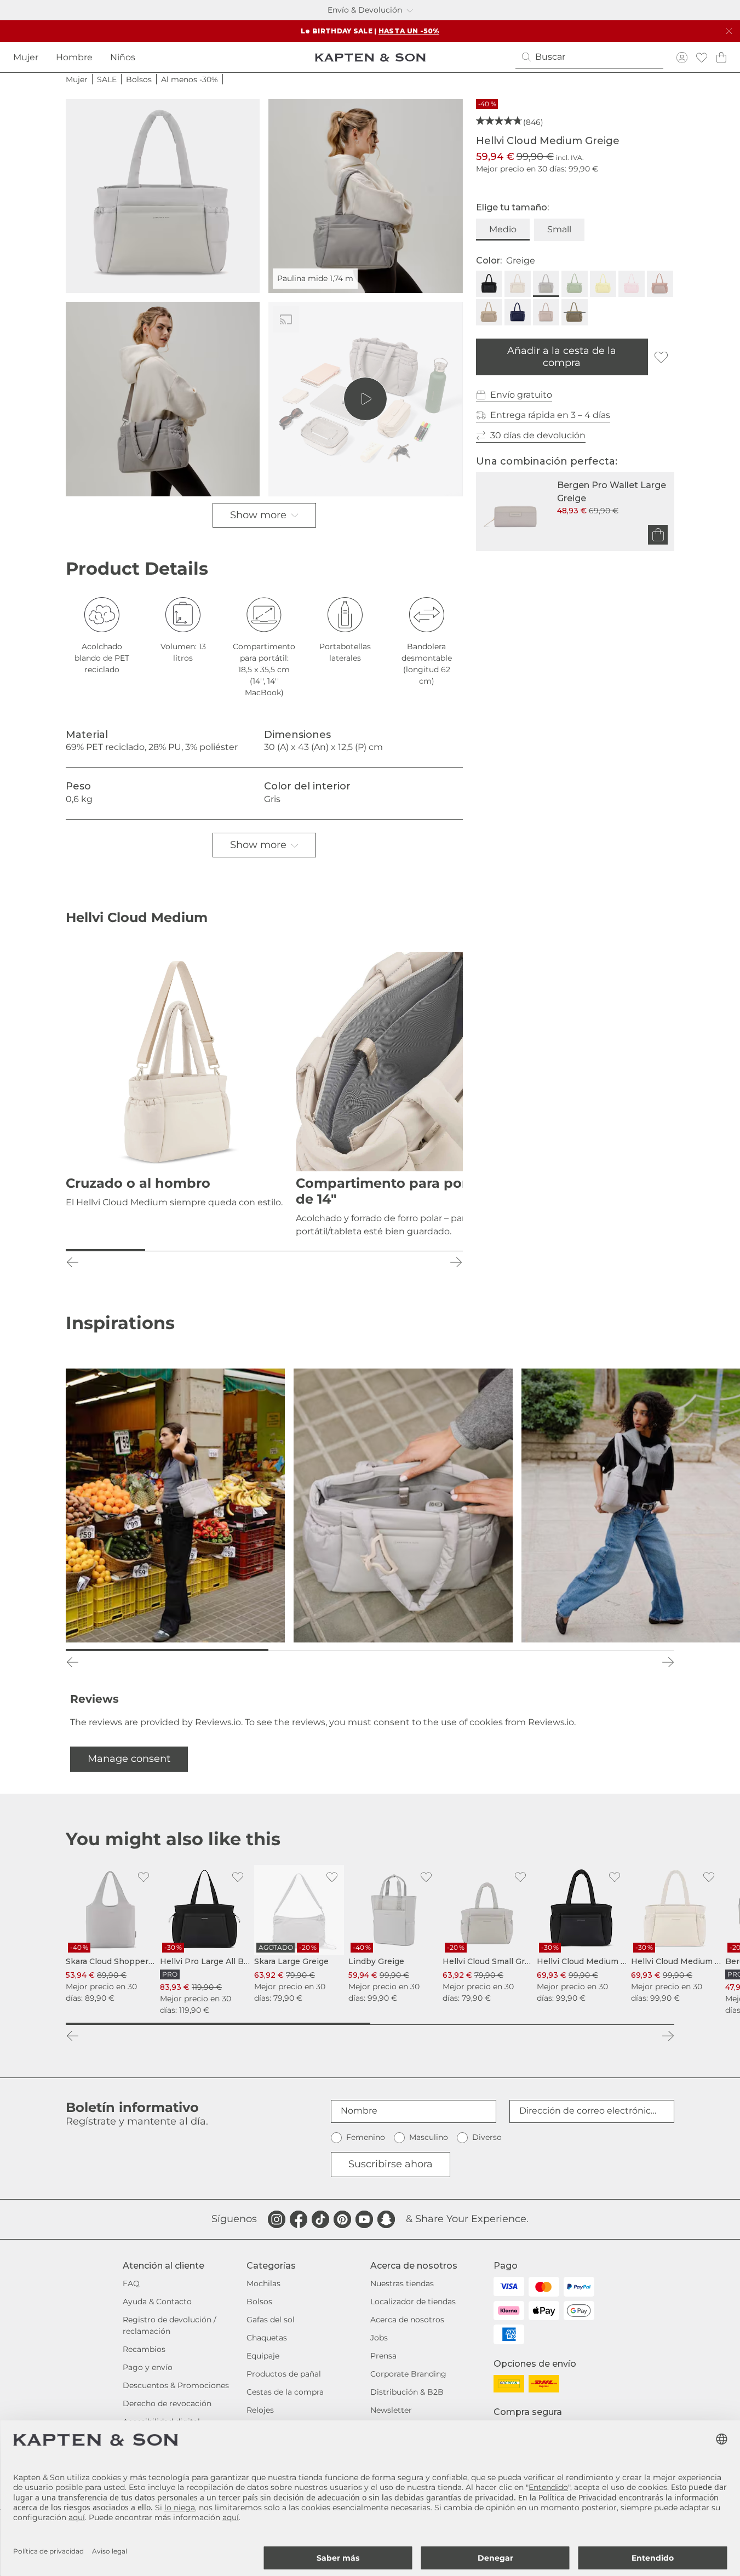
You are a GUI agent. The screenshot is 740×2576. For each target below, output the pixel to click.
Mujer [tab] (26, 57)
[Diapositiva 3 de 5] (264, 1250)
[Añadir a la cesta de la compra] (658, 535)
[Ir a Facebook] (299, 2219)
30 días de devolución (538, 435)
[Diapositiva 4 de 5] (344, 1250)
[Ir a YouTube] (364, 2219)
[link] (111, 1934)
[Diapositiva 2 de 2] (523, 2024)
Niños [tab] (123, 57)
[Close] (729, 31)
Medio (503, 229)
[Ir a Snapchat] (386, 2219)
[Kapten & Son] (370, 58)
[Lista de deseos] (702, 57)
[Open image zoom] (163, 196)
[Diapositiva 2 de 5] (185, 1250)
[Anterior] (72, 1262)
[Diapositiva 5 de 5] (423, 1250)
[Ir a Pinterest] (342, 2219)
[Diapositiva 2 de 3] (370, 1650)
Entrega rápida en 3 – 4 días (550, 415)
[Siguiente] (456, 1262)
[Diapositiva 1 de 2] (218, 2024)
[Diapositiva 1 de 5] (105, 1250)
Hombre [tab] (74, 57)
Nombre (359, 2111)
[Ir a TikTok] (320, 2219)
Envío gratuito (521, 395)
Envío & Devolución (365, 10)
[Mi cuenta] (682, 57)
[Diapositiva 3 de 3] (573, 1650)
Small (559, 229)
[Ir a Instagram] (277, 2219)
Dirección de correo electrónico (588, 2111)
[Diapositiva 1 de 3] (167, 1650)
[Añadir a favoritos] (661, 357)
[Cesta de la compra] (721, 57)
